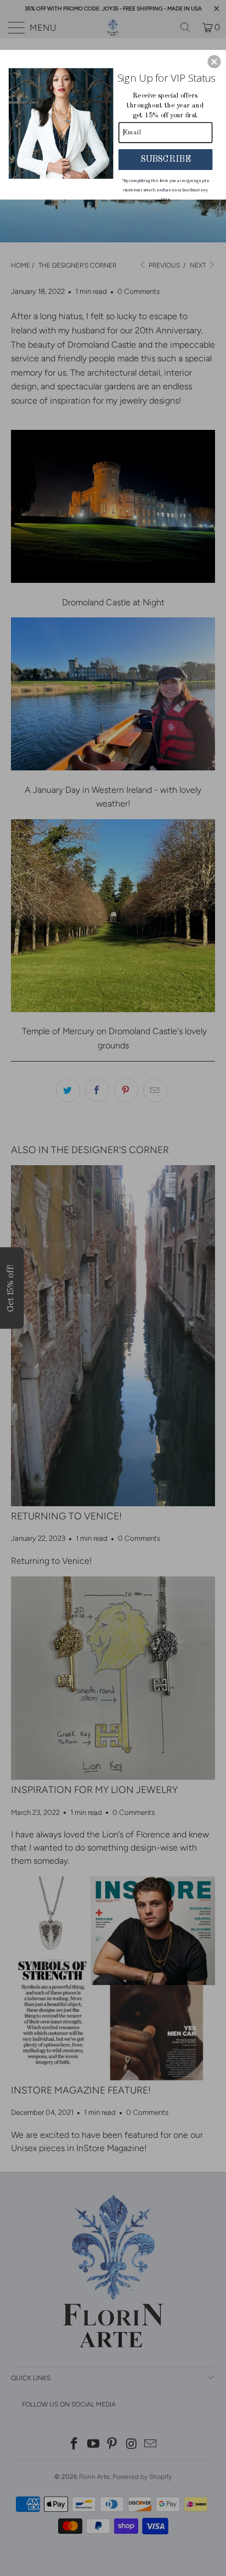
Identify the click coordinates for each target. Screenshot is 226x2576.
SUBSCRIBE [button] (165, 159)
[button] (214, 61)
